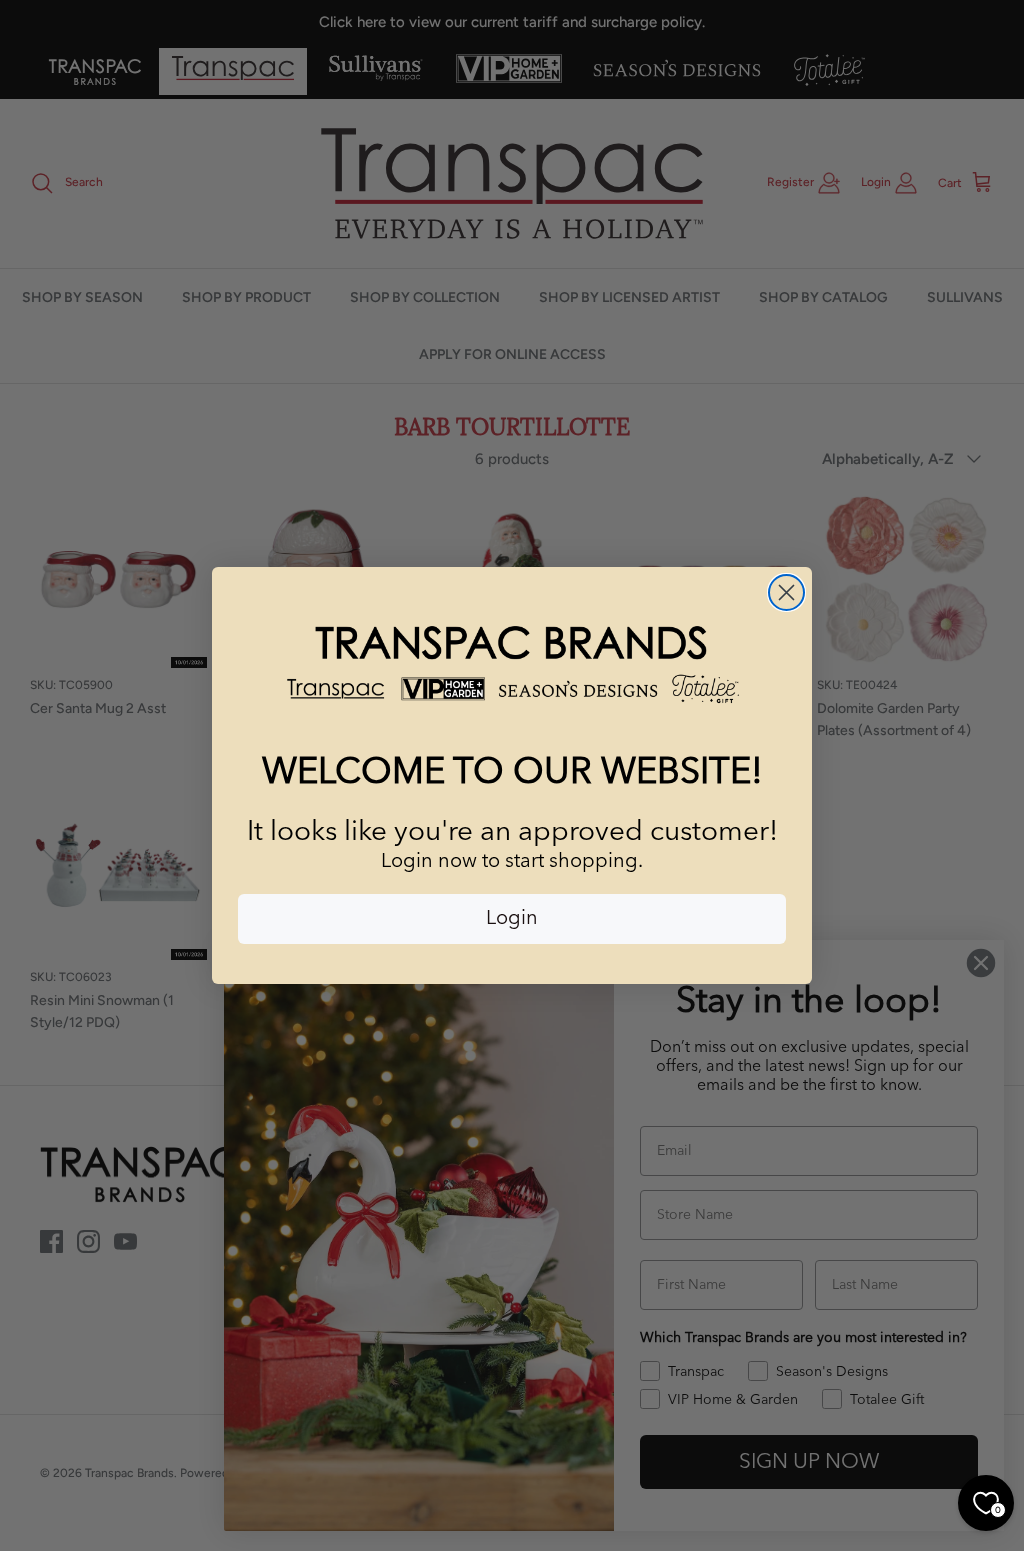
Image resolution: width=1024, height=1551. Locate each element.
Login (512, 919)
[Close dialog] (786, 592)
